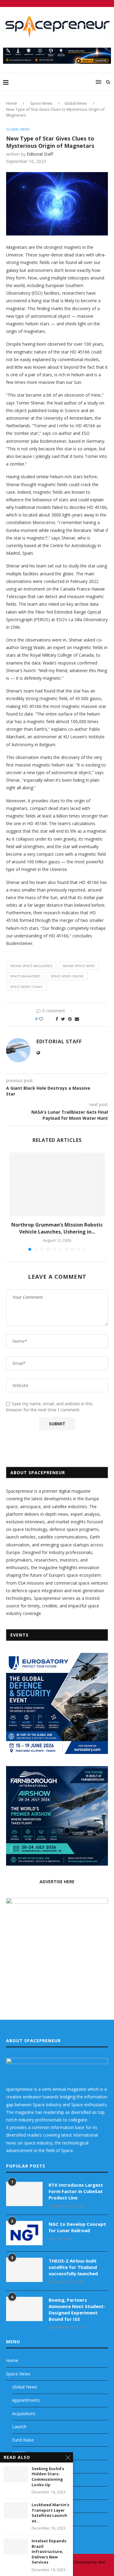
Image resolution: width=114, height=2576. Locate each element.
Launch (19, 2427)
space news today (26, 987)
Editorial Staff (40, 154)
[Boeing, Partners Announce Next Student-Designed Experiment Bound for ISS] (24, 2309)
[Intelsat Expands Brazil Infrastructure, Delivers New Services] (16, 2546)
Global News (76, 103)
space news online (67, 976)
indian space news (79, 966)
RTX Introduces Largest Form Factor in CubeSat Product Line (76, 2191)
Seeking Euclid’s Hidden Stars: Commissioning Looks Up (48, 2477)
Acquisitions (24, 2414)
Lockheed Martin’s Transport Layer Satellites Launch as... (50, 2513)
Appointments (26, 2400)
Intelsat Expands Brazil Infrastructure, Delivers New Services (49, 2552)
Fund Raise (23, 2440)
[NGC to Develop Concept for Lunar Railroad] (24, 2233)
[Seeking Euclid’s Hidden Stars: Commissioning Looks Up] (16, 2474)
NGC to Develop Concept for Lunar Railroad (77, 2227)
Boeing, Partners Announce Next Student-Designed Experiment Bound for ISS (77, 2309)
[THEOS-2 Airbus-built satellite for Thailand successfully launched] (24, 2270)
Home (12, 103)
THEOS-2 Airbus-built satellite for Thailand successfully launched (73, 2267)
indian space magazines (31, 966)
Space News (41, 103)
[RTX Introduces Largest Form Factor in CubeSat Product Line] (24, 2194)
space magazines (25, 976)
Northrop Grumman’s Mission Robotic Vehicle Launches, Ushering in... (57, 1228)
